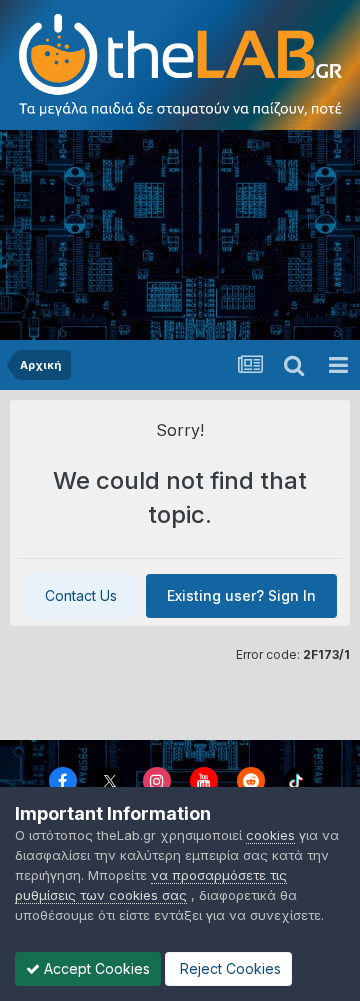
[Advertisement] (180, 235)
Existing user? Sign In (241, 595)
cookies (270, 835)
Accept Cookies (95, 968)
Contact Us (81, 595)
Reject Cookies (228, 968)
